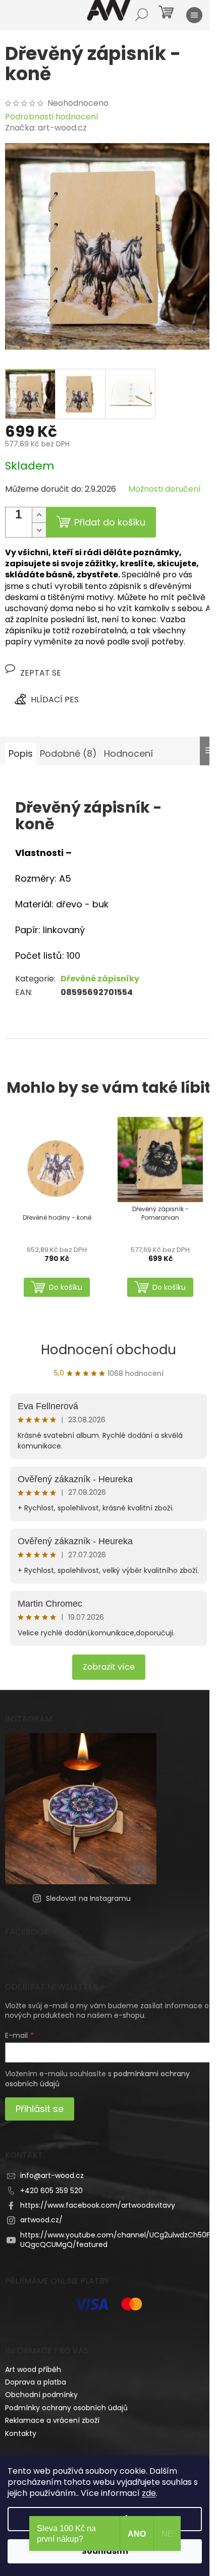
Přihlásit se (40, 2109)
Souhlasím (105, 2551)
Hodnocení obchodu (108, 1350)
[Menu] (194, 15)
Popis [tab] (21, 753)
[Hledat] (141, 15)
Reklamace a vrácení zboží (52, 2420)
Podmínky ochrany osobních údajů (66, 2408)
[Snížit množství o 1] (39, 530)
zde (149, 2493)
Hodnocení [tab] (128, 753)
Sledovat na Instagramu (88, 1898)
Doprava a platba (36, 2382)
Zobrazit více (109, 1667)
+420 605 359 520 (51, 2191)
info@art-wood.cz (52, 2175)
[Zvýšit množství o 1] (39, 515)
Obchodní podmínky (41, 2395)
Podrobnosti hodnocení (52, 117)
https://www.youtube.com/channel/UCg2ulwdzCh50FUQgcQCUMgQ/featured (115, 2240)
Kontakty (21, 2433)
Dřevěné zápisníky (100, 979)
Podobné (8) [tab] (68, 753)
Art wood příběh (33, 2369)
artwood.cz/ (41, 2220)
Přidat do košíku (110, 522)
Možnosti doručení (165, 489)
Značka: (46, 128)
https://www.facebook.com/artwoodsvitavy (98, 2205)
